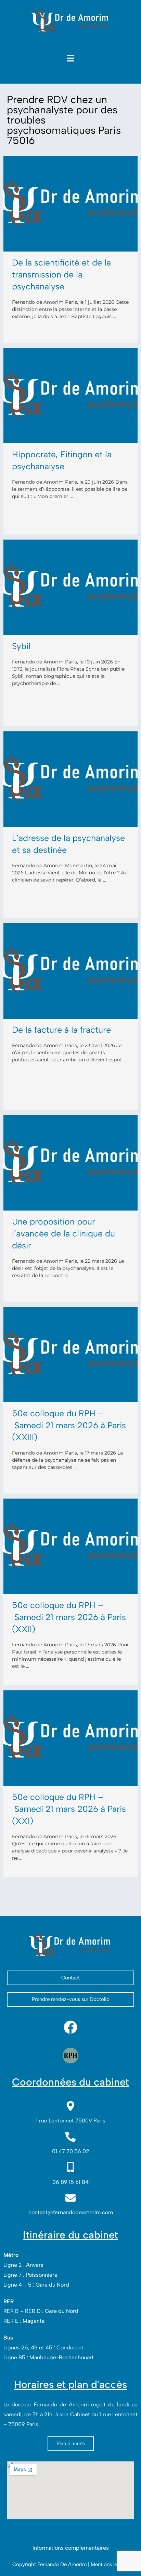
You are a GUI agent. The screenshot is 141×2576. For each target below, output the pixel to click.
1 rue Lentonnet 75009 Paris (71, 2121)
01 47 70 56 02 (71, 2151)
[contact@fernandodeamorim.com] (70, 2198)
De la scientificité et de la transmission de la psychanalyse (61, 274)
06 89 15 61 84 (70, 2182)
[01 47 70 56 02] (70, 2137)
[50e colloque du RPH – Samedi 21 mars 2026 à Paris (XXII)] (70, 1546)
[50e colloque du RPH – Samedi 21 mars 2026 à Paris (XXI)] (70, 1738)
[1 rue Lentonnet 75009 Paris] (70, 2106)
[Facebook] (70, 2027)
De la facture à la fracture (61, 1030)
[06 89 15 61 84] (70, 2167)
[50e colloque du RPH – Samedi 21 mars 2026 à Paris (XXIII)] (70, 1355)
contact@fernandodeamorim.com (71, 2212)
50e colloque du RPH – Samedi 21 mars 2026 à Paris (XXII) (69, 1617)
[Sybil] (70, 587)
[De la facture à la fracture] (70, 971)
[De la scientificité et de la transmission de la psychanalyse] (70, 204)
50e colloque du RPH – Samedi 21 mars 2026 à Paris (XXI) (69, 1809)
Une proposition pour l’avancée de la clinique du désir (63, 1233)
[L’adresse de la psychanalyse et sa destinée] (70, 779)
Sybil (21, 646)
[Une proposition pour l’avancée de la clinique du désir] (70, 1163)
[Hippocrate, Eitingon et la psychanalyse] (70, 396)
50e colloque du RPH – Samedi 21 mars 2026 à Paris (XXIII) (69, 1425)
